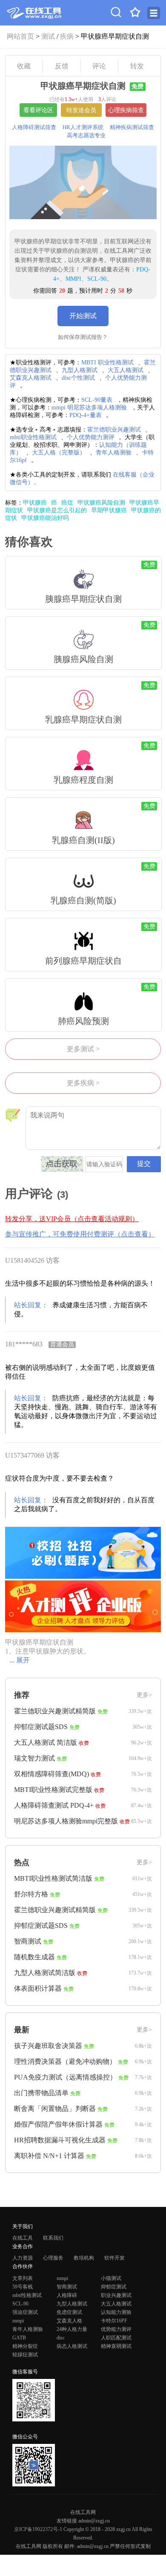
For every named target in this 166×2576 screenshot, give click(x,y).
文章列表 (23, 2278)
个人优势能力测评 (91, 437)
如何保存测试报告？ (83, 337)
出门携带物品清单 (41, 2093)
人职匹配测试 (116, 2338)
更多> (144, 1695)
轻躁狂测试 (25, 2355)
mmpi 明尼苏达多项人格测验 (89, 408)
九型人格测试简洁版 (45, 1973)
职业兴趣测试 (116, 2295)
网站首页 (20, 36)
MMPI (73, 279)
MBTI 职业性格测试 (107, 363)
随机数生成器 (34, 1957)
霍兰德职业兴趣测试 (114, 430)
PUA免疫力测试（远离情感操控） (65, 2077)
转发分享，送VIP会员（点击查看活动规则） (72, 1219)
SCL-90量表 (97, 400)
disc (61, 2338)
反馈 (62, 66)
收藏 (24, 66)
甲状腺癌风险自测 (101, 503)
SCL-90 (97, 279)
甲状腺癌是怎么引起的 (57, 510)
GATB (19, 2338)
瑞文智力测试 (34, 1758)
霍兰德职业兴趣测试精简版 (55, 1711)
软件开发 (114, 2258)
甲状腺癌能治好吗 (45, 518)
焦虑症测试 (69, 2312)
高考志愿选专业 (86, 135)
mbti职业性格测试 (33, 437)
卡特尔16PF (114, 2321)
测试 (48, 36)
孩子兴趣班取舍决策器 (48, 2046)
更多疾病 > (83, 1083)
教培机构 (84, 2258)
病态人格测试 (72, 2346)
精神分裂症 (25, 2346)
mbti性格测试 (27, 2295)
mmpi (62, 2278)
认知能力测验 (116, 2312)
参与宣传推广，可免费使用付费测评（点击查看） (80, 1234)
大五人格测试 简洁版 (46, 1742)
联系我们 (53, 2238)
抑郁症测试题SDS (41, 1727)
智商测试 (28, 1941)
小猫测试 (111, 2278)
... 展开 (20, 1660)
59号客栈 (23, 2287)
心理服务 (53, 2258)
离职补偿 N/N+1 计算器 (49, 2156)
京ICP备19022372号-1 (38, 2529)
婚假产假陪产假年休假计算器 (58, 2124)
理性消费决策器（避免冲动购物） (65, 2061)
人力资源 (23, 2258)
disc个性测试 (78, 378)
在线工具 (23, 2238)
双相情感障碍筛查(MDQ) (52, 1774)
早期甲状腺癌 (109, 510)
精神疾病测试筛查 (132, 127)
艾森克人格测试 (31, 378)
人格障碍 (67, 2295)
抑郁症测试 (114, 2287)
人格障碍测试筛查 (34, 127)
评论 (99, 66)
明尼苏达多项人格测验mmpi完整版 (66, 1821)
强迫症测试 (25, 2312)
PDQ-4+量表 (86, 415)
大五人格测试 (126, 370)
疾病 (67, 36)
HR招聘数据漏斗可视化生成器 (60, 2140)
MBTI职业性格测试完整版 (53, 1790)
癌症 (67, 503)
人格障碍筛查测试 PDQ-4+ (54, 1805)
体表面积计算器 (38, 1988)
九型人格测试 (80, 370)
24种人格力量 (72, 2329)
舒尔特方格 (31, 1894)
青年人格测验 (114, 453)
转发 (137, 66)
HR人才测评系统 (83, 127)
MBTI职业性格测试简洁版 (53, 1878)
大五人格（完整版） (59, 453)
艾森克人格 (69, 2321)
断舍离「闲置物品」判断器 (55, 2109)
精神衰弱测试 (116, 2346)
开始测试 (83, 316)
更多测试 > (83, 1049)
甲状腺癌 (35, 503)
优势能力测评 (116, 2329)
